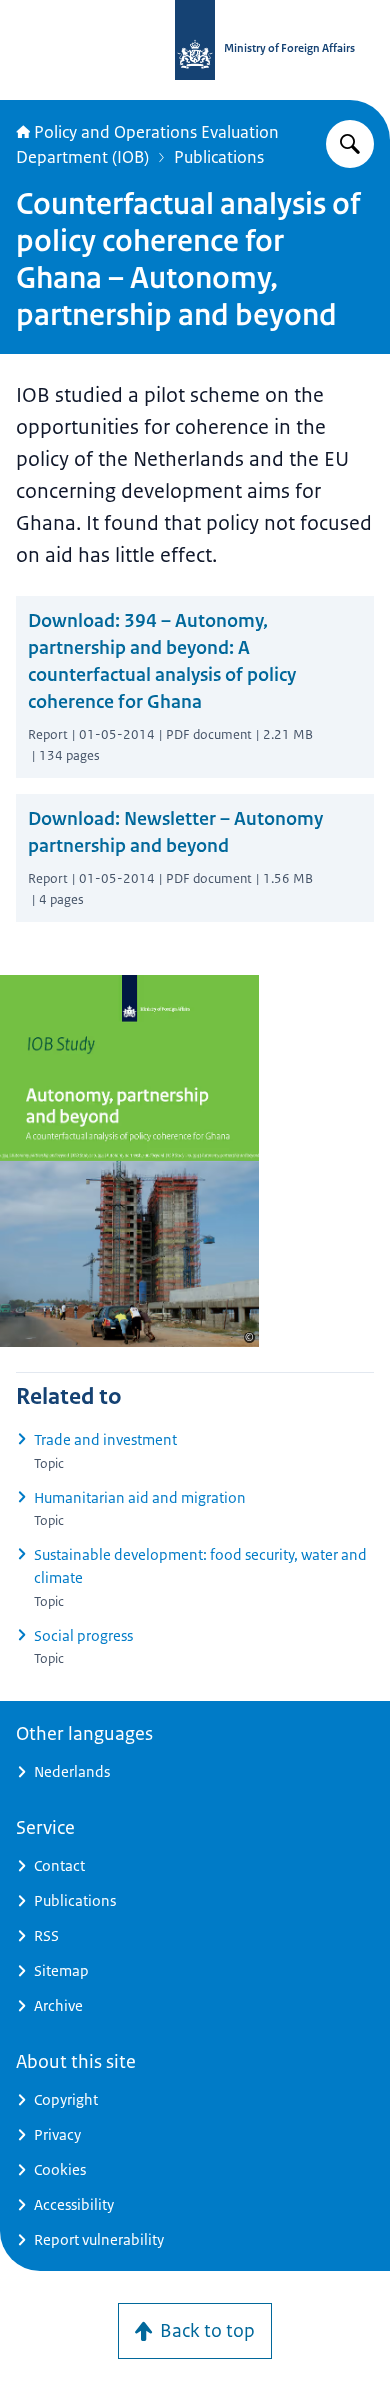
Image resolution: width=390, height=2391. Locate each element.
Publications (219, 157)
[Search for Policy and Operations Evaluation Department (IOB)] (350, 144)
